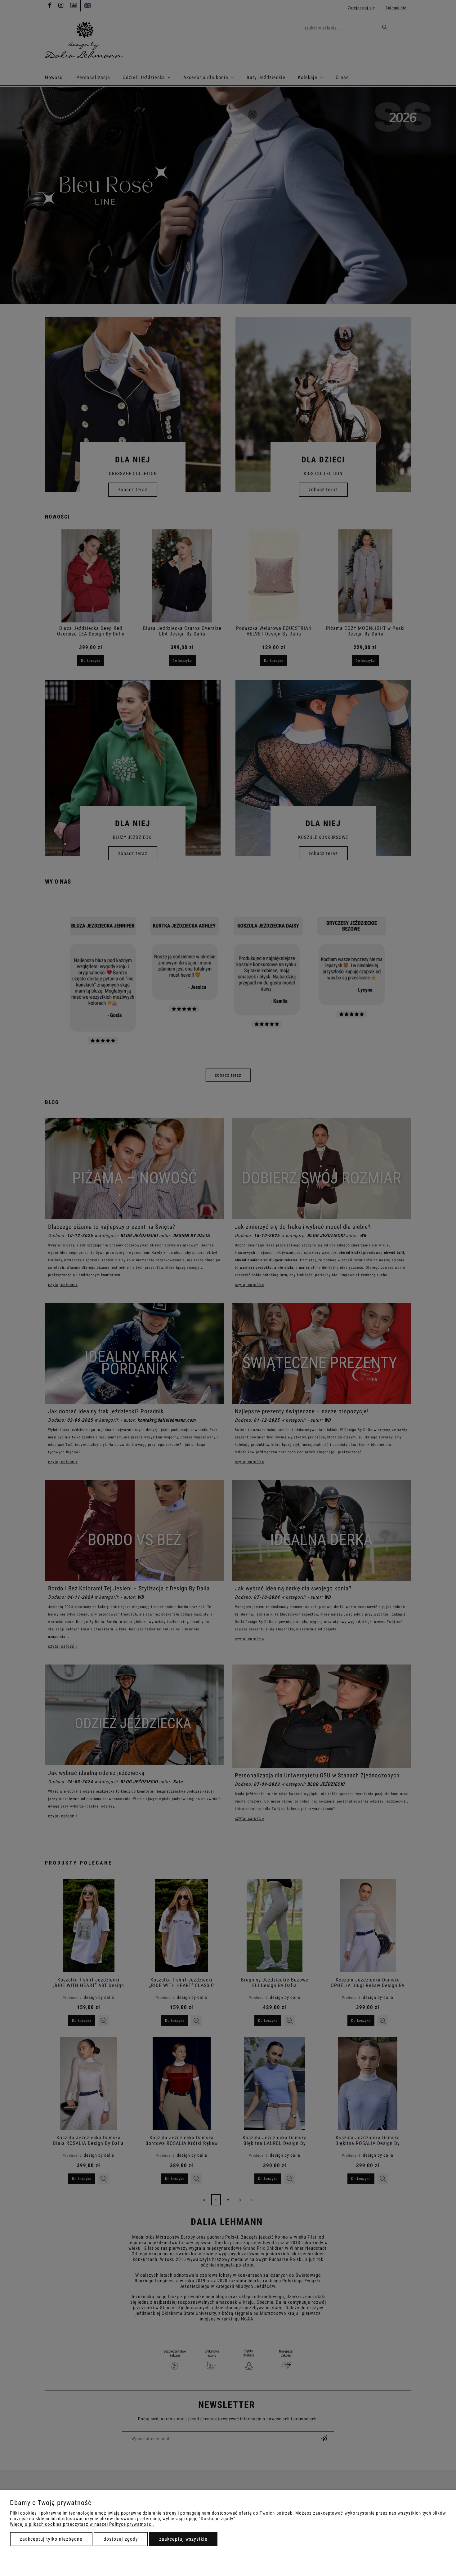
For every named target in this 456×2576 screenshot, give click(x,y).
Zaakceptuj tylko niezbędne (51, 2539)
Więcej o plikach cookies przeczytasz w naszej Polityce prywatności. (82, 2524)
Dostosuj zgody (121, 2539)
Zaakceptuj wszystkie (183, 2539)
